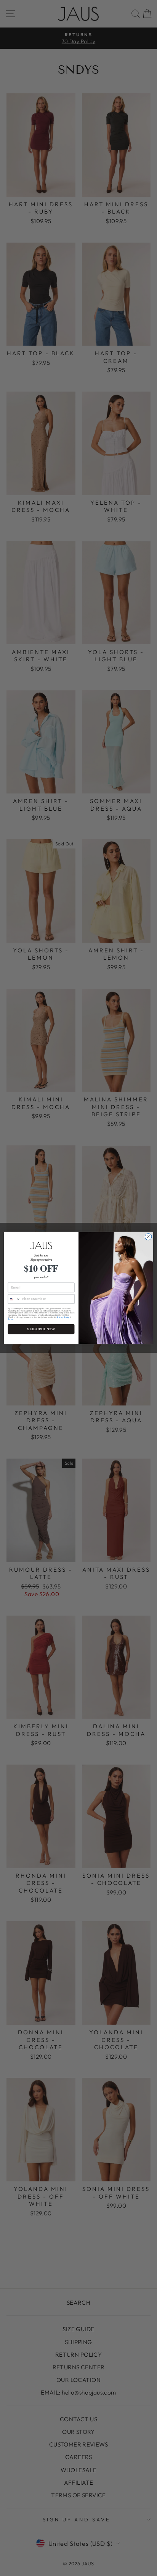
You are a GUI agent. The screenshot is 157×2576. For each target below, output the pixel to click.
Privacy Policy (63, 1317)
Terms (11, 1320)
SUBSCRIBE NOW (41, 1329)
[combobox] (14, 1299)
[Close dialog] (148, 1237)
